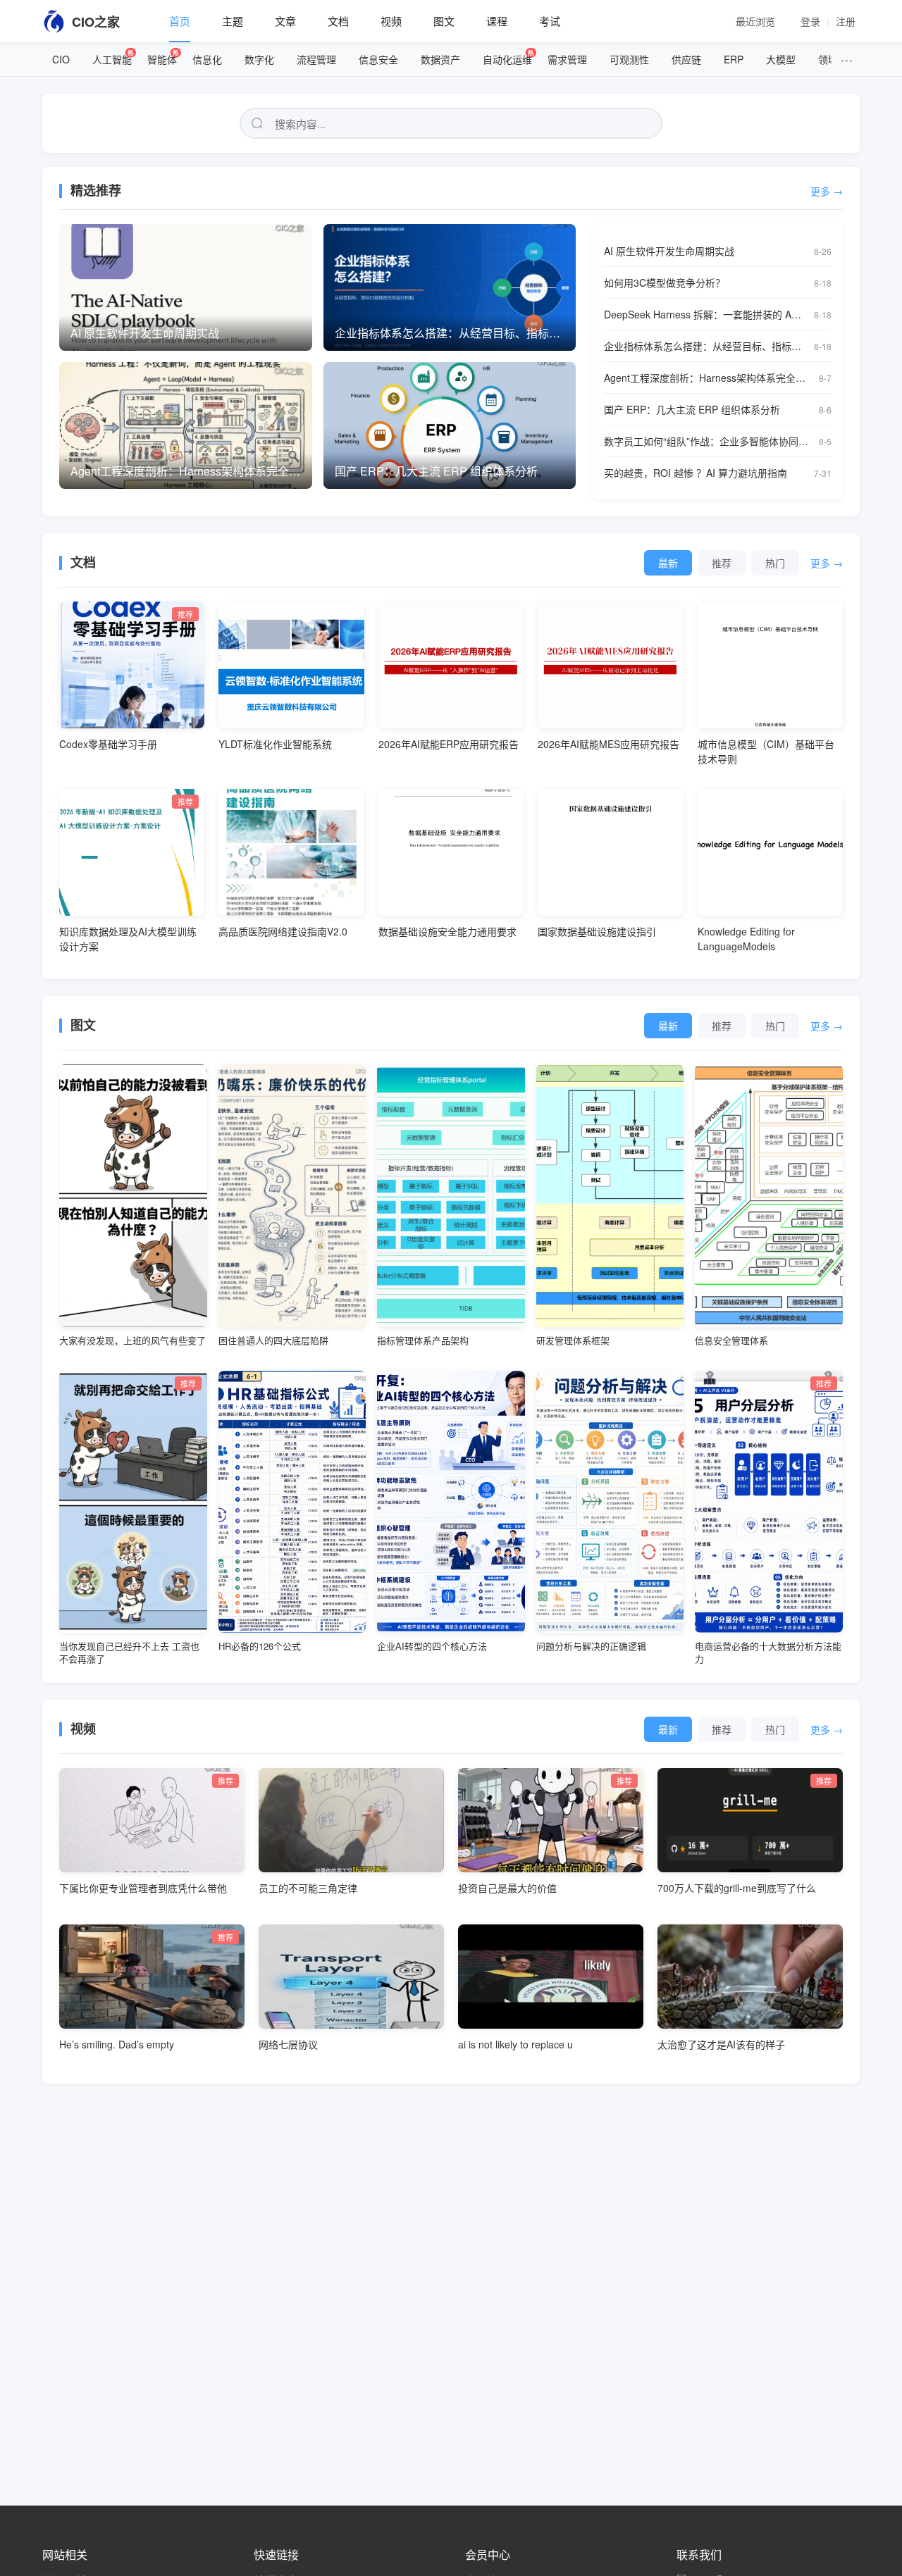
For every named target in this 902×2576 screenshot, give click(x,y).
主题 (233, 21)
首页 (180, 21)
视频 (391, 21)
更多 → (827, 191)
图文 (444, 21)
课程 (497, 21)
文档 (338, 21)
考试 (550, 21)
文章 (285, 21)
